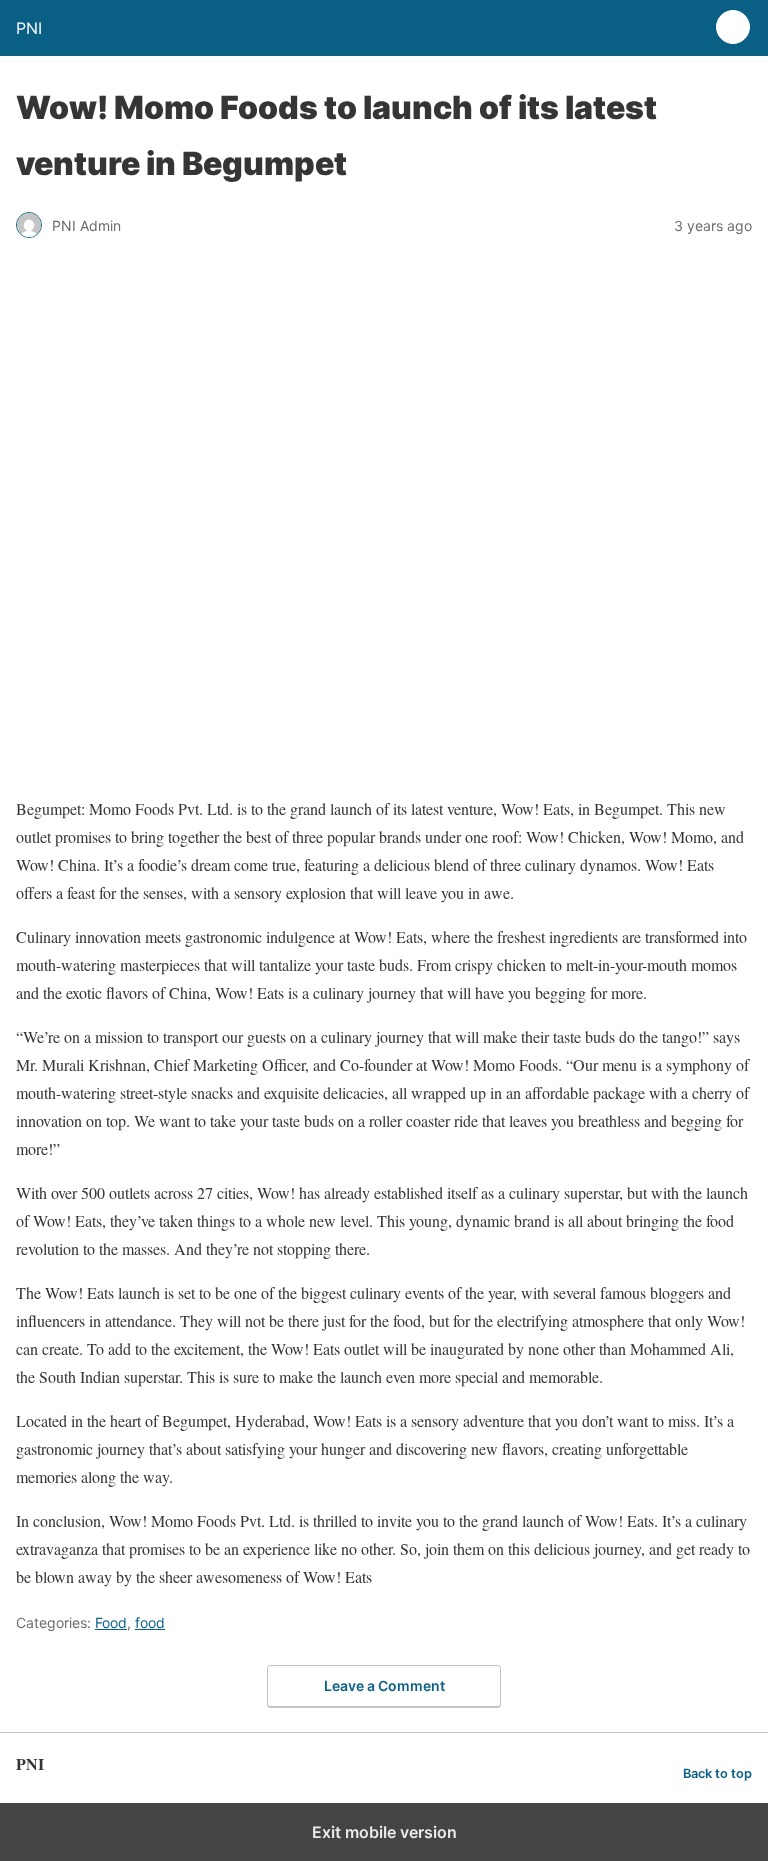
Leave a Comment (384, 1685)
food (150, 1622)
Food (111, 1622)
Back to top (717, 1773)
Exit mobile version (384, 1832)
